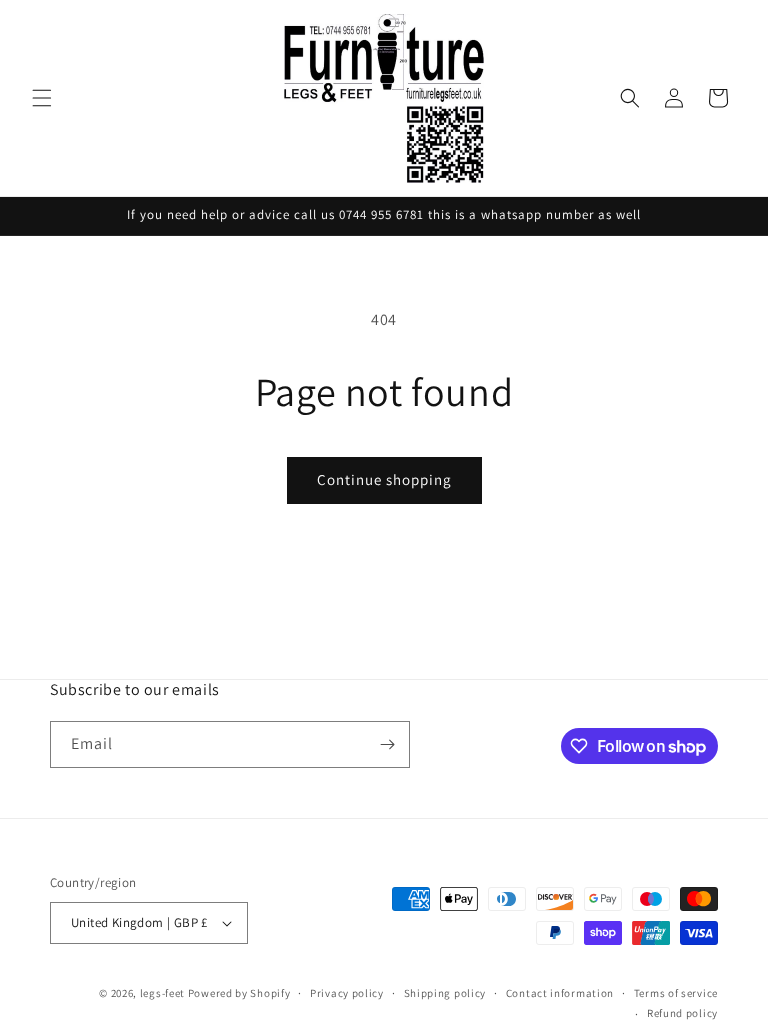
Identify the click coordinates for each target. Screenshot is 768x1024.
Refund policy (682, 1013)
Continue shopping (384, 479)
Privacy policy (347, 993)
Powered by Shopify (239, 993)
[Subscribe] (387, 744)
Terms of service (676, 993)
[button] (42, 98)
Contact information (560, 993)
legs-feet (162, 993)
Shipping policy (445, 993)
